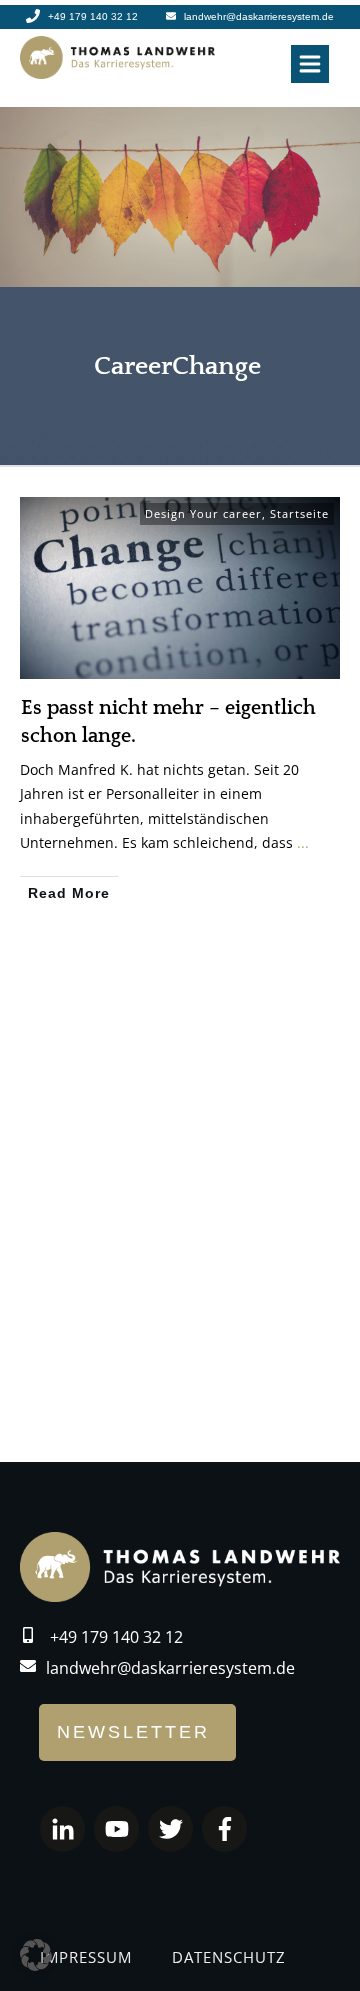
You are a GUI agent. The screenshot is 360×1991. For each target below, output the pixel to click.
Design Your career (203, 513)
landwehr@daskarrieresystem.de (170, 1668)
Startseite (299, 513)
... (303, 842)
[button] (36, 1955)
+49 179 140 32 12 (116, 1637)
